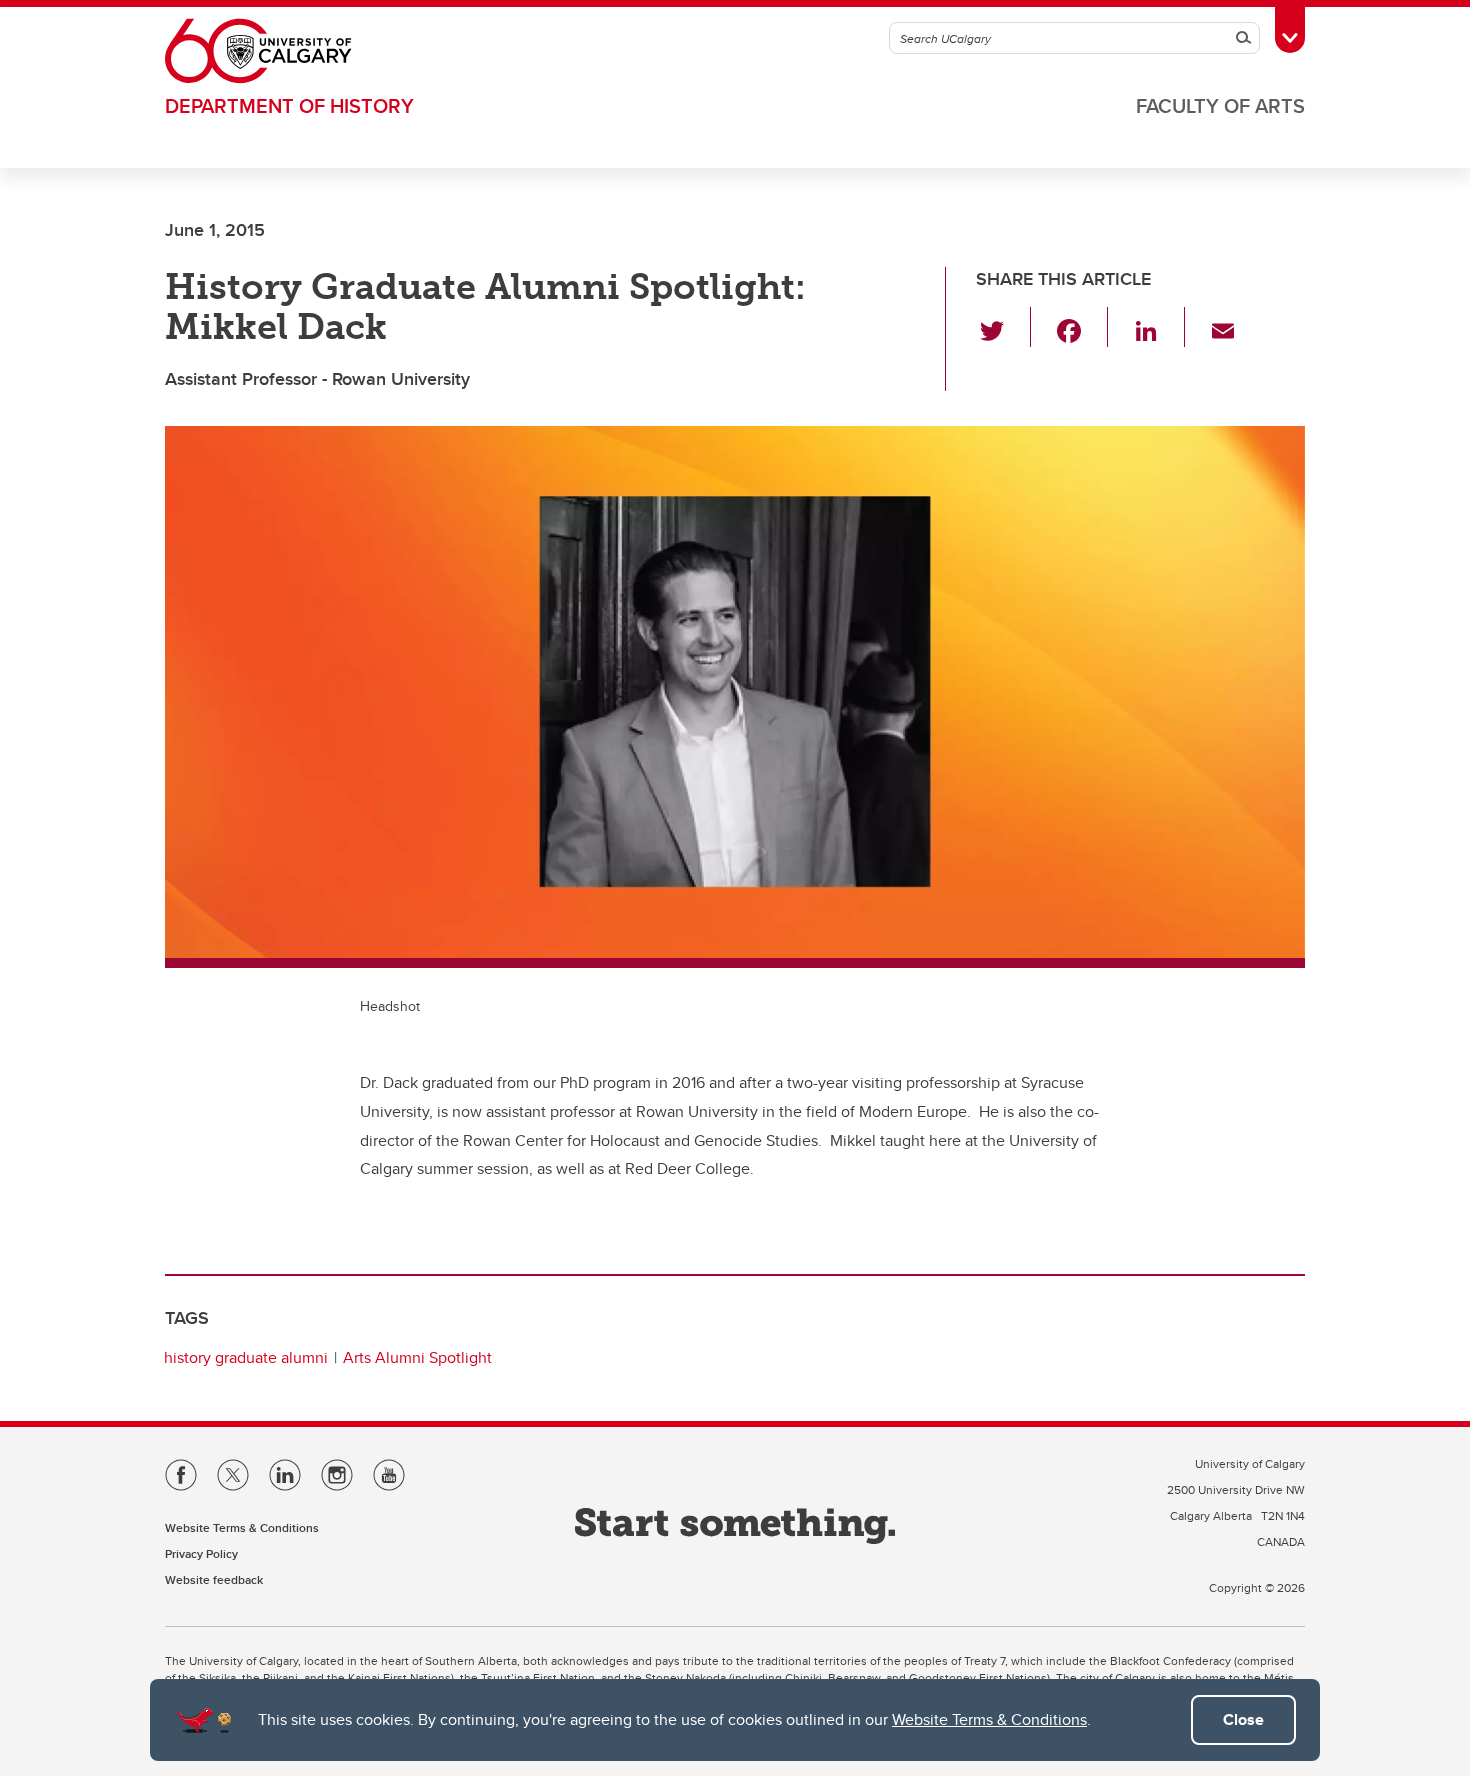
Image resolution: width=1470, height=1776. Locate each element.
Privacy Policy (201, 1553)
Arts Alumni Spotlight (417, 1357)
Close (1243, 1719)
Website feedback (214, 1579)
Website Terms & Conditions (989, 1719)
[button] (1003, 327)
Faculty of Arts (1220, 105)
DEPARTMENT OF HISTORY (289, 105)
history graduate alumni (246, 1357)
